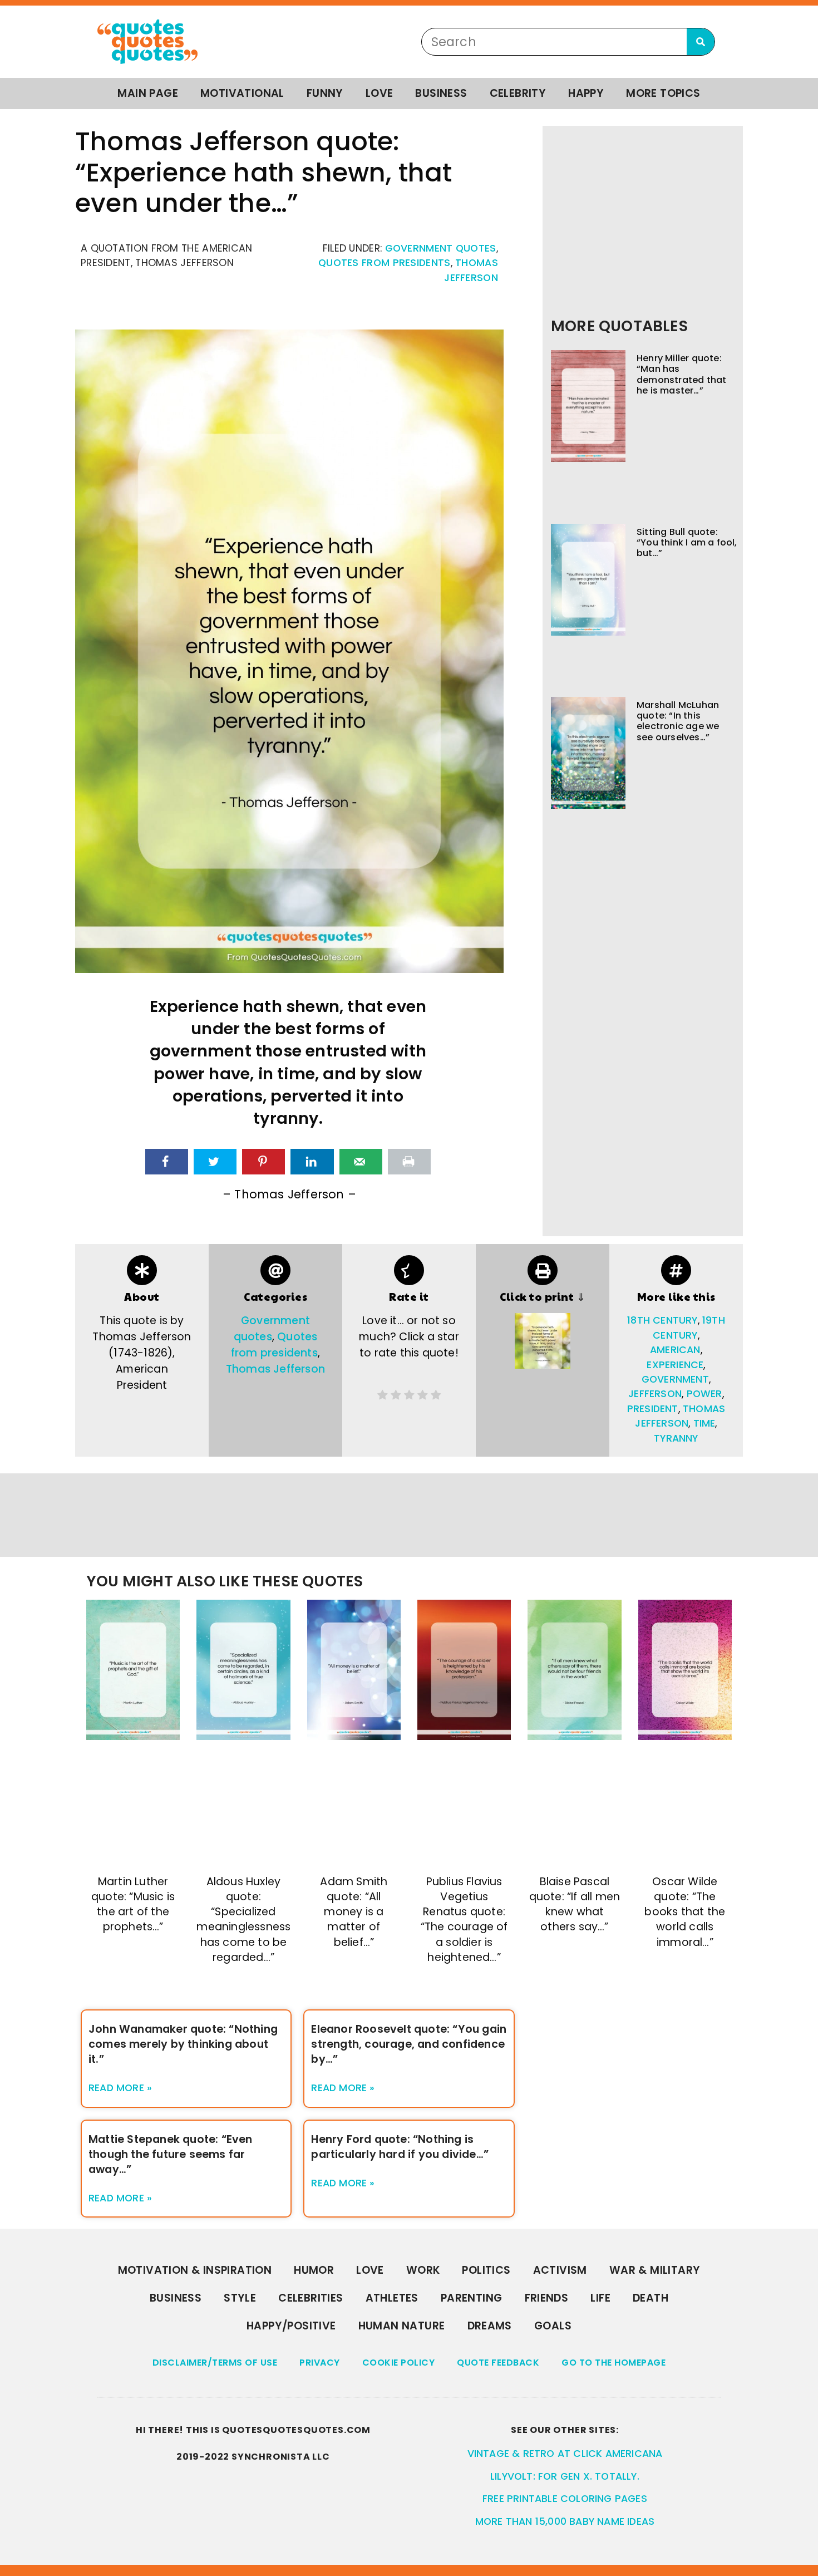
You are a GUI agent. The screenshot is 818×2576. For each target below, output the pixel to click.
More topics (663, 93)
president (653, 1409)
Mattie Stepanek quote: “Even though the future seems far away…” (171, 2154)
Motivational (242, 93)
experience (675, 1365)
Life (600, 2298)
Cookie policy (399, 2363)
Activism (560, 2270)
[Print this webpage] (409, 1162)
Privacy (320, 2363)
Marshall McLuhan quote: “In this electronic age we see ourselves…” (678, 721)
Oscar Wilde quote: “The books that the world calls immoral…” (685, 1912)
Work (423, 2270)
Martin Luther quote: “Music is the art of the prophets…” (133, 1904)
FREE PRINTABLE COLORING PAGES (565, 2499)
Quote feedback (498, 2363)
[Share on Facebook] (167, 1162)
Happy (586, 93)
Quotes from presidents (385, 263)
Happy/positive (291, 2326)
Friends (547, 2298)
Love (380, 93)
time (704, 1423)
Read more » (120, 2088)
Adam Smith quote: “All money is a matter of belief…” (354, 1912)
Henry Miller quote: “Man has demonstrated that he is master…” (681, 374)
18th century (662, 1320)
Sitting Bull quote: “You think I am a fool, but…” (687, 542)
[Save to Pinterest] (263, 1162)
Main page (148, 93)
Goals (553, 2326)
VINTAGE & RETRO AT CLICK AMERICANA (565, 2454)
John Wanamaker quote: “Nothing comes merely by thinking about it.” (183, 2044)
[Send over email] (361, 1162)
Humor (314, 2270)
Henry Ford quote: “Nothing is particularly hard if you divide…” (400, 2147)
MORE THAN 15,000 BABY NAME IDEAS (565, 2521)
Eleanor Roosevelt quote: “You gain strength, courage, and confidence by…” (409, 2044)
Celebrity (518, 93)
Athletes (392, 2298)
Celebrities (311, 2298)
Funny (325, 93)
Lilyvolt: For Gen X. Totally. (565, 2476)
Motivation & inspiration (195, 2270)
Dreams (490, 2326)
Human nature (402, 2326)
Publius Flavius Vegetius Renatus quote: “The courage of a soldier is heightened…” (464, 1919)
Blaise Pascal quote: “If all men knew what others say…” (575, 1904)
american (675, 1350)
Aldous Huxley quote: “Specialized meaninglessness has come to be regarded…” (243, 1919)
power (704, 1394)
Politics (486, 2270)
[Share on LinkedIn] (312, 1162)
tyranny (676, 1438)
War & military (655, 2270)
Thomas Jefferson (275, 1369)
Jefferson (655, 1394)
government (675, 1379)
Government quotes (441, 248)
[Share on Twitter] (215, 1162)
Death (651, 2298)
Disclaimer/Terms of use (215, 2363)
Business (441, 93)
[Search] (701, 42)
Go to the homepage (613, 2363)
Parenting (472, 2298)
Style (240, 2298)
